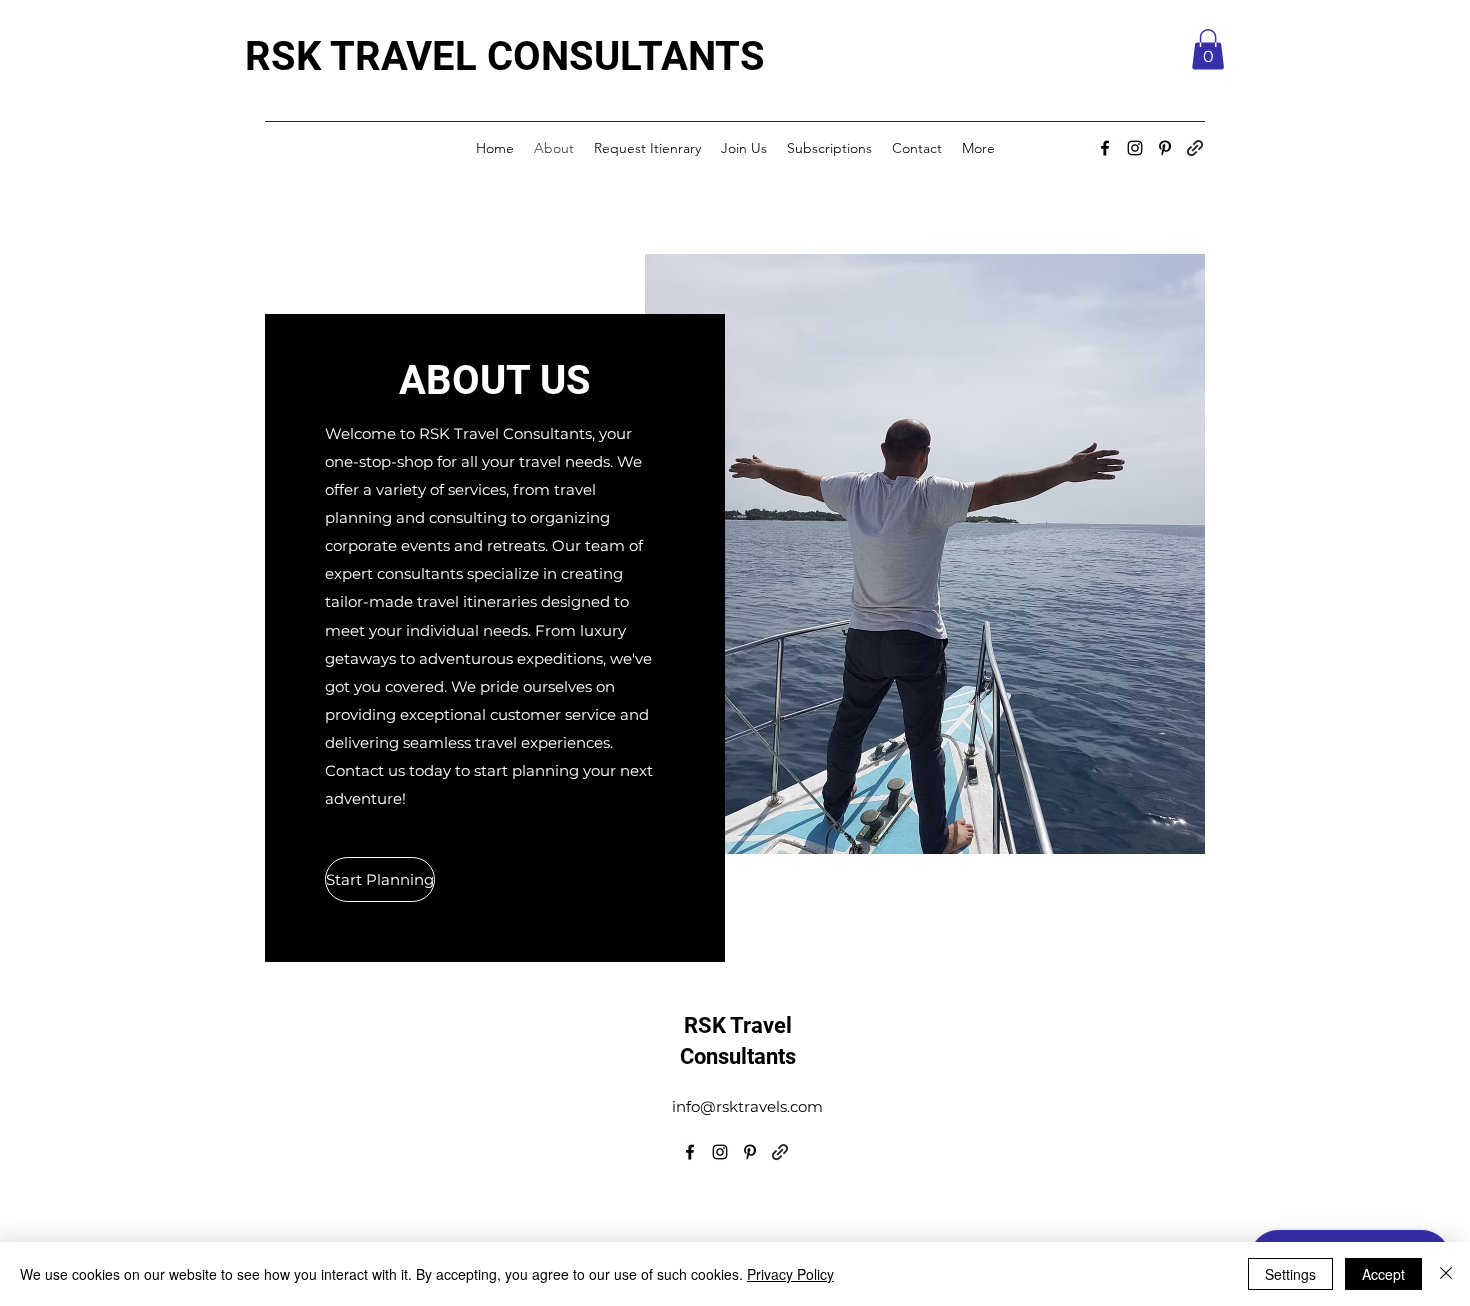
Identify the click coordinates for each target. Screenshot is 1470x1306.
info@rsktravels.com (747, 1106)
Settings (1290, 1274)
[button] (1208, 49)
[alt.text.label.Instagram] (1135, 148)
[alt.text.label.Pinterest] (1165, 148)
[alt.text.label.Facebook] (1105, 148)
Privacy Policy (790, 1274)
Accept (1383, 1274)
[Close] (1446, 1274)
